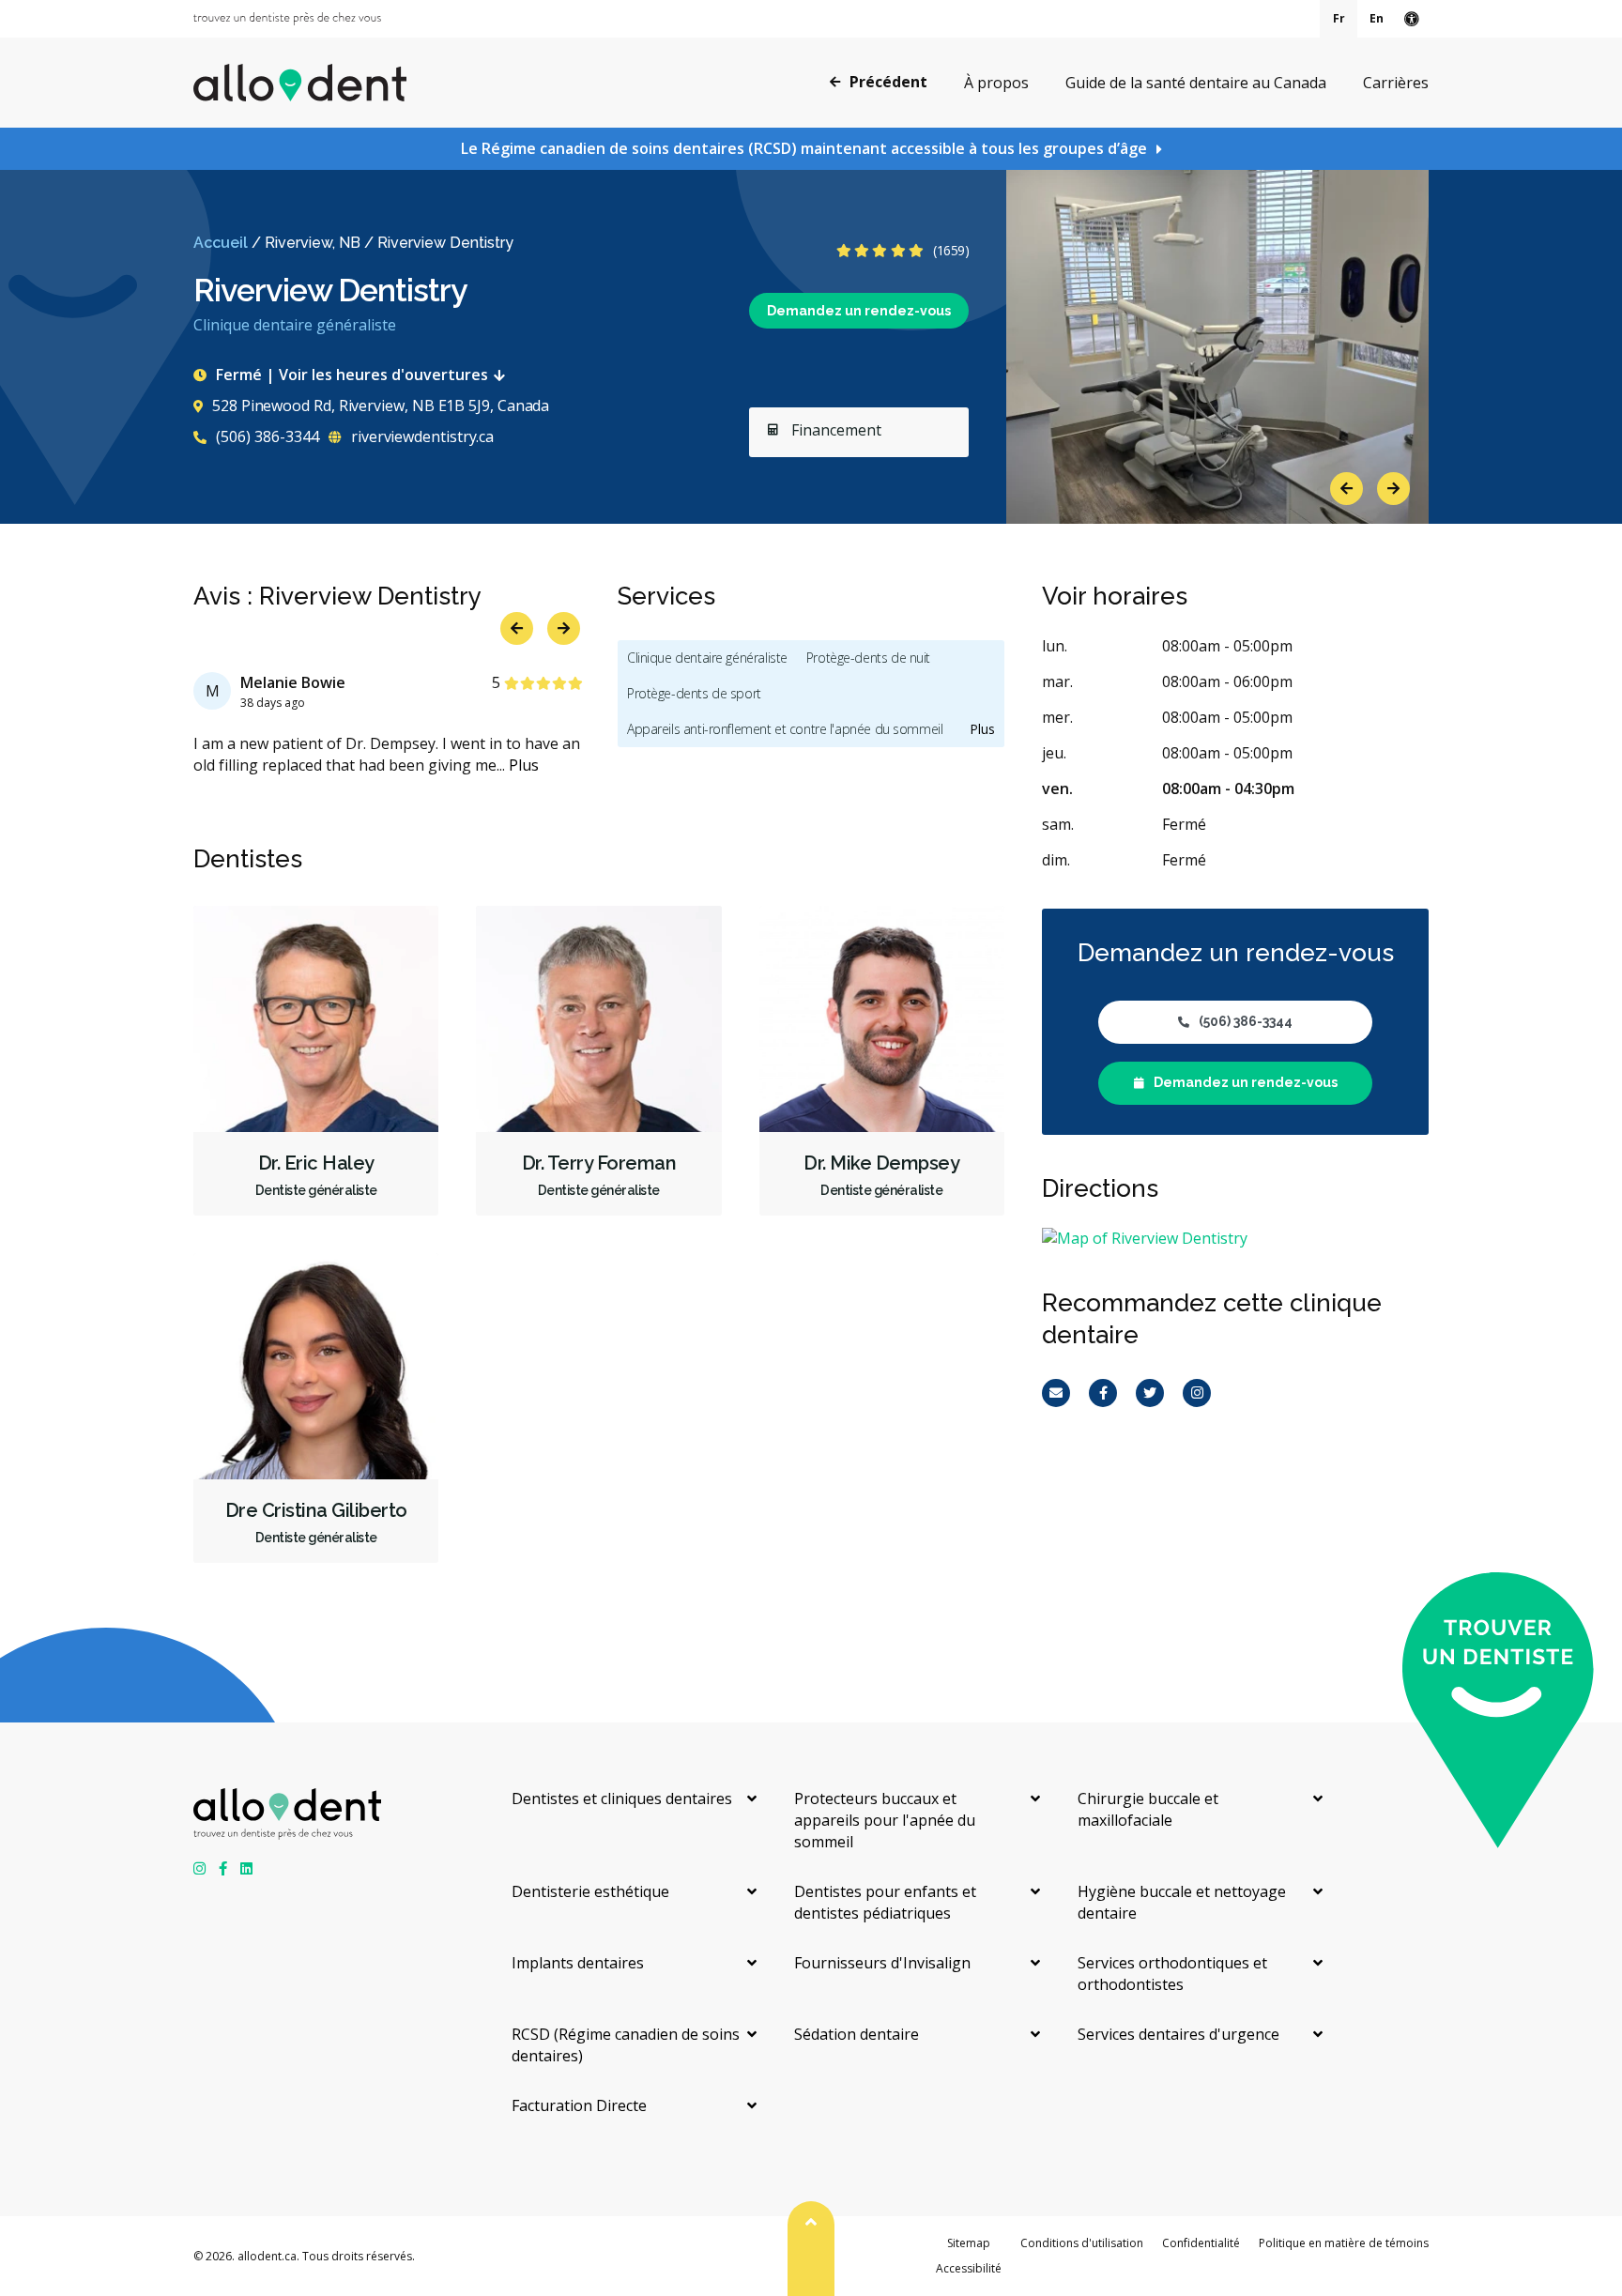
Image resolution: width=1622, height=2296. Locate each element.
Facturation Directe (579, 2105)
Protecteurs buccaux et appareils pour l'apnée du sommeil (885, 1820)
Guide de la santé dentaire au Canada (1196, 83)
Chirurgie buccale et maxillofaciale (1148, 1809)
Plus (524, 765)
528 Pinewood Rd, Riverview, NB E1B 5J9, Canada (381, 406)
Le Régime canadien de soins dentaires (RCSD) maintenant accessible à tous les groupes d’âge (804, 148)
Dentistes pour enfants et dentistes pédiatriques (885, 1902)
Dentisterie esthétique (590, 1891)
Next (1393, 489)
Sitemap (969, 2243)
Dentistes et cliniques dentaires (622, 1799)
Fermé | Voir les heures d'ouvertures (352, 375)
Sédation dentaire (857, 2034)
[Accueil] (300, 83)
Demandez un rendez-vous (859, 311)
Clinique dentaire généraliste (707, 658)
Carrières (1396, 83)
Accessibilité (969, 2268)
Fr (1339, 18)
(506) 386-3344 (266, 436)
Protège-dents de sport (694, 693)
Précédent (888, 82)
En (1377, 18)
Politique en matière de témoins (1344, 2243)
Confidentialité (1201, 2243)
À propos (996, 83)
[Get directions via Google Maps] (1235, 1239)
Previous (1347, 489)
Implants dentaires (578, 1963)
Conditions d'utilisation (1082, 2243)
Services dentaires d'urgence (1178, 2034)
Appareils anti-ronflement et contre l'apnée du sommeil (785, 729)
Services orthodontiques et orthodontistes (1172, 1974)
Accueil (221, 243)
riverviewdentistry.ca (421, 436)
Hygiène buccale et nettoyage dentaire (1182, 1902)
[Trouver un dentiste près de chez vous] (287, 19)
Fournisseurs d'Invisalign (882, 1963)
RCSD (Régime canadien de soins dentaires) (626, 2045)
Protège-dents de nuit (868, 658)
